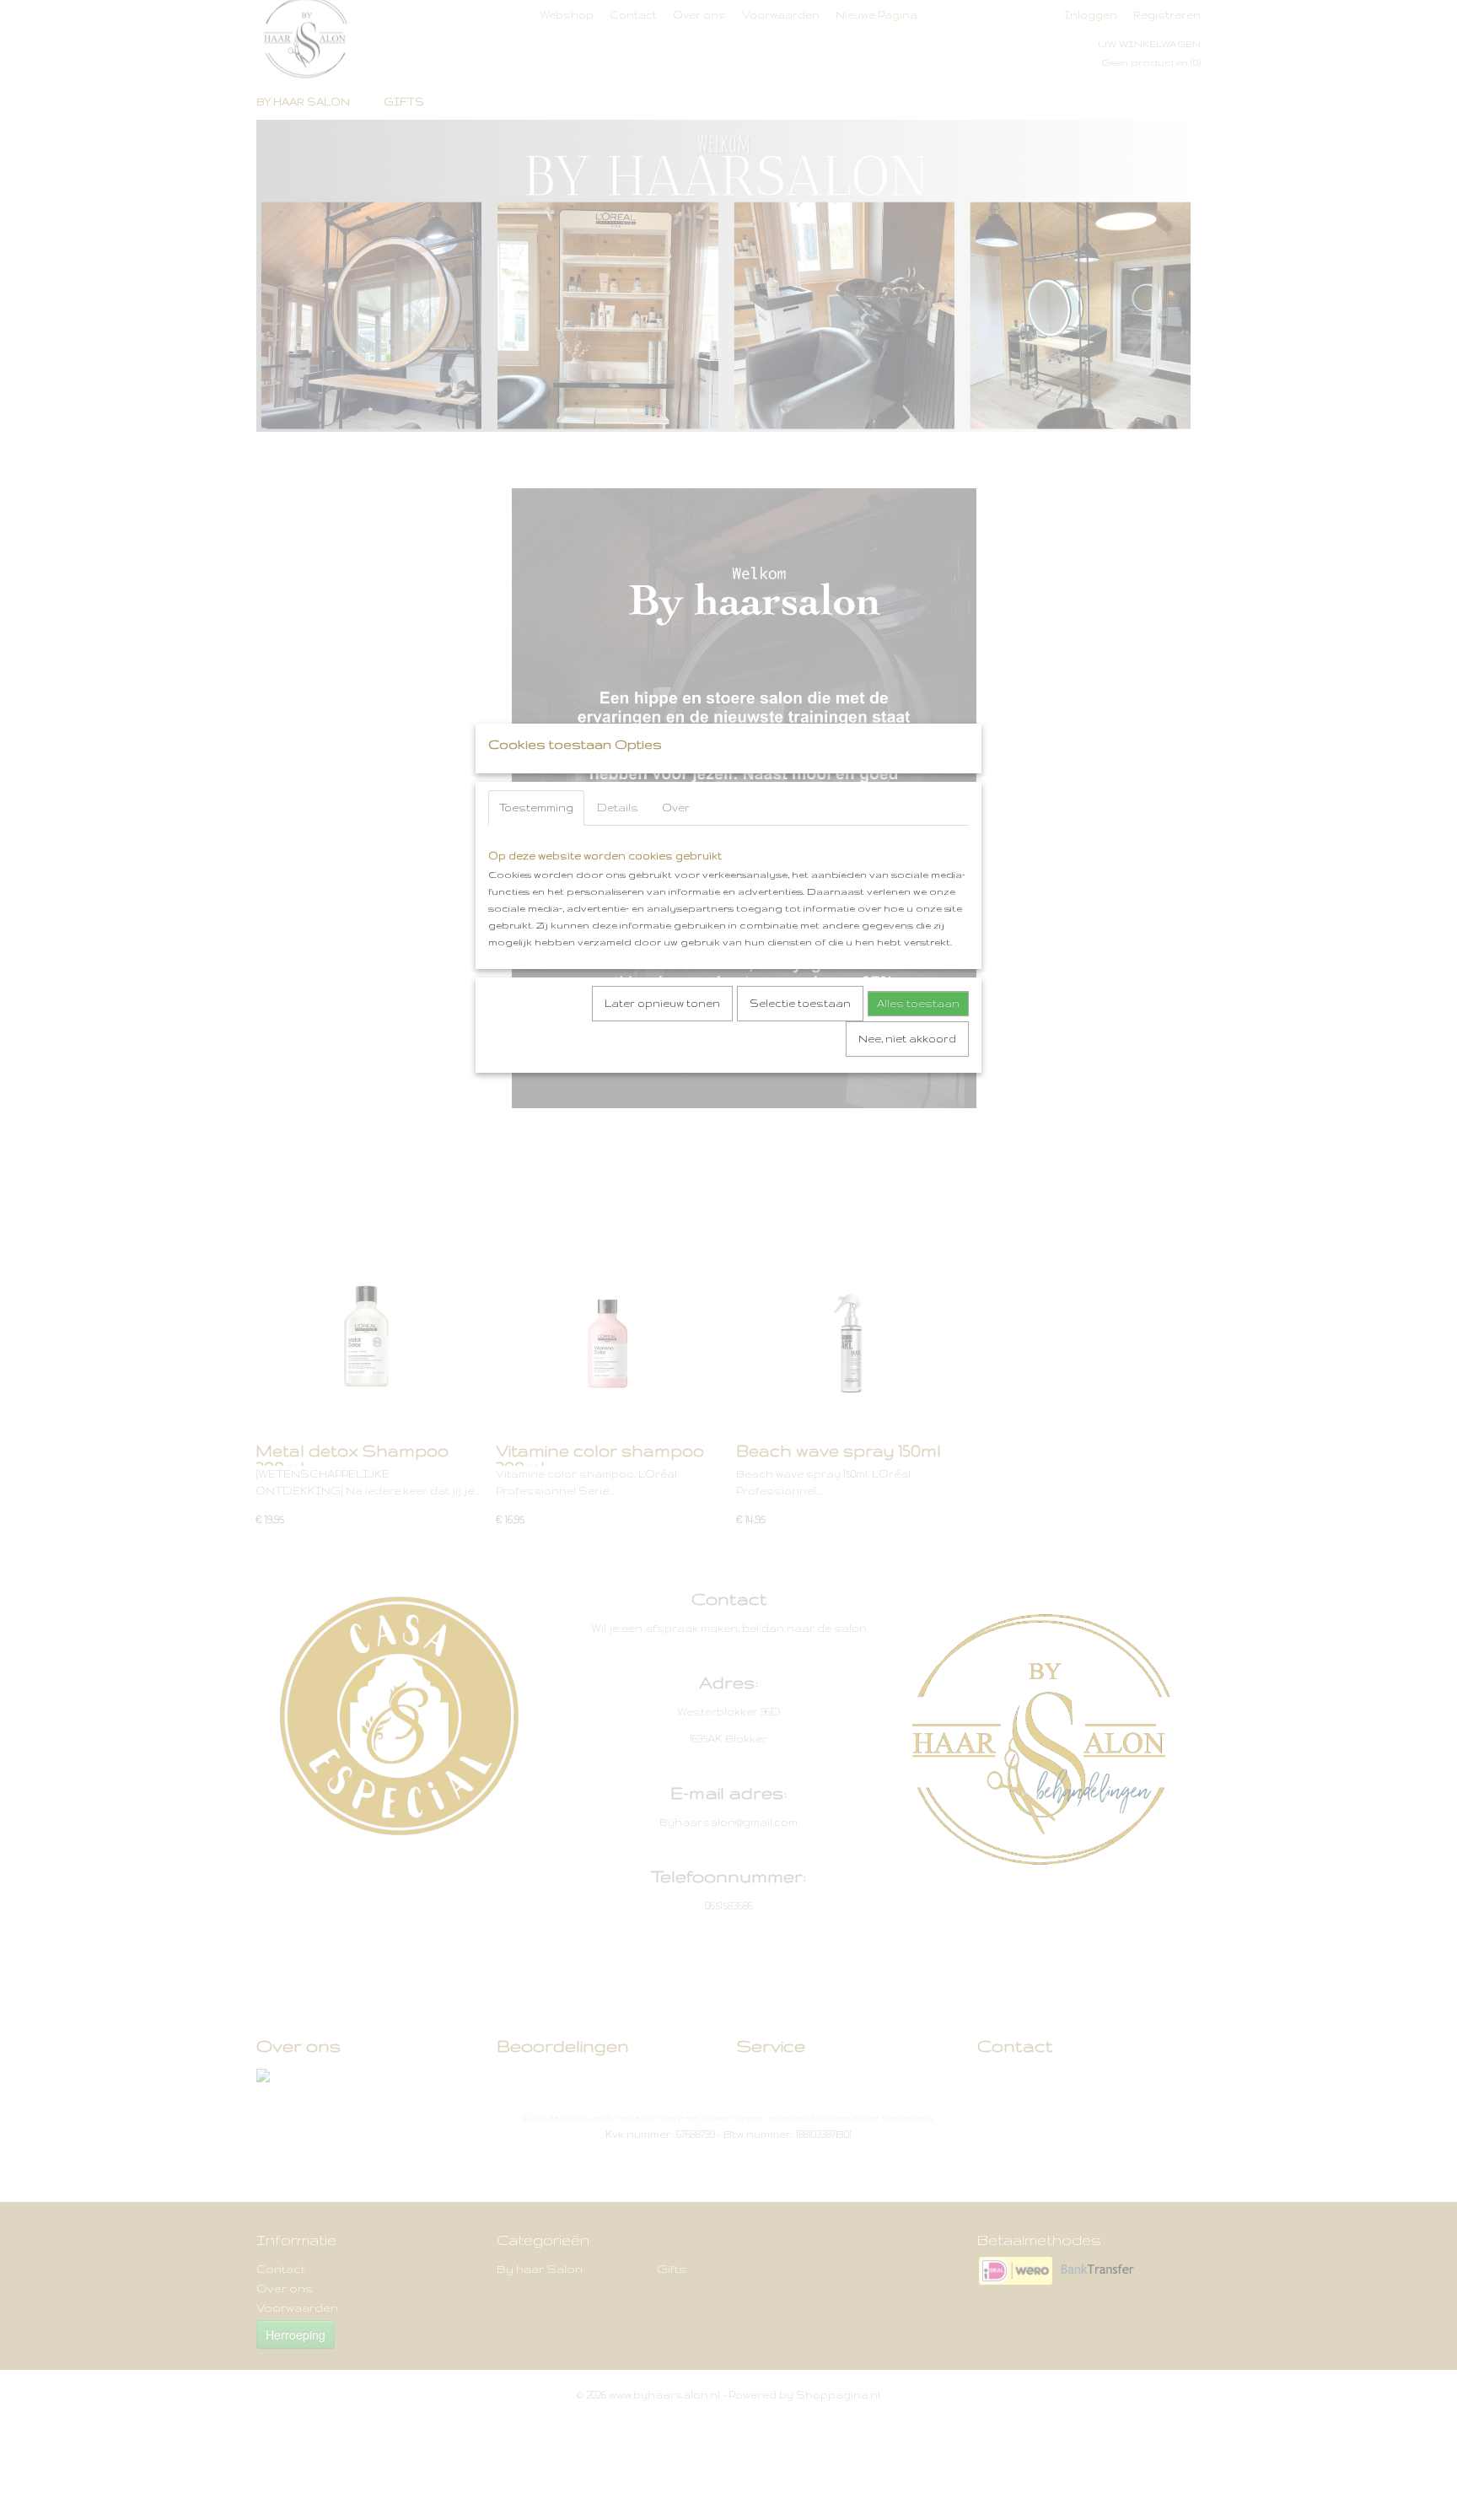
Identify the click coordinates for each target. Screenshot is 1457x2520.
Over (676, 808)
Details (618, 808)
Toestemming (536, 808)
